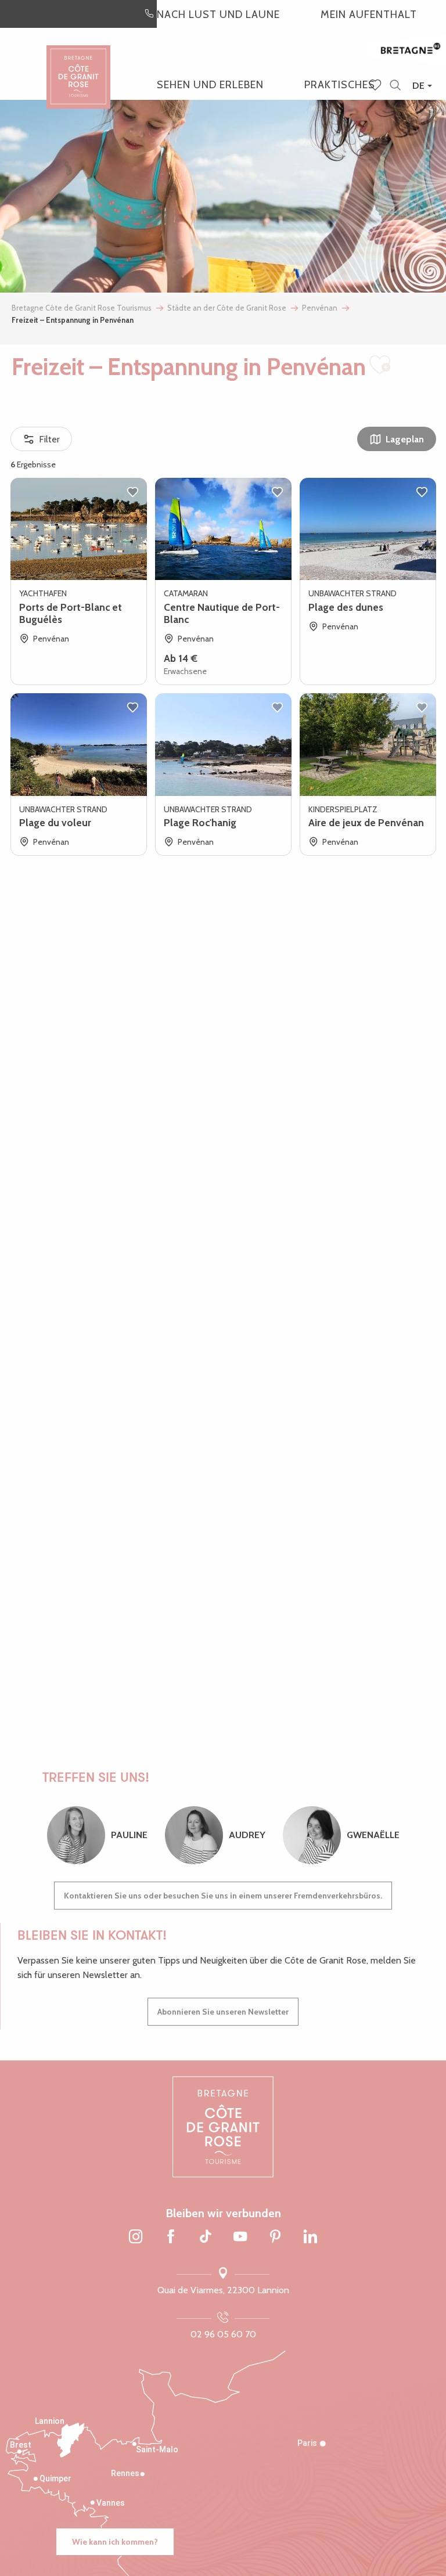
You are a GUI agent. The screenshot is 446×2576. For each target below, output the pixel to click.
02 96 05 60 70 (223, 2334)
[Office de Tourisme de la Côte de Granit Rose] (78, 66)
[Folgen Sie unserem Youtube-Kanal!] (240, 2238)
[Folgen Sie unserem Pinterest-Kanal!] (275, 2238)
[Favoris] (376, 86)
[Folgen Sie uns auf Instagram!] (136, 2238)
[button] (395, 86)
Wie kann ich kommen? (115, 2542)
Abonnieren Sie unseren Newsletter (223, 2012)
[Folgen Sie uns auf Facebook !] (171, 2238)
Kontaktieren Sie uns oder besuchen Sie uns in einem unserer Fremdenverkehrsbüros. (223, 1896)
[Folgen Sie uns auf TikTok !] (206, 2238)
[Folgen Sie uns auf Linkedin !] (310, 2238)
